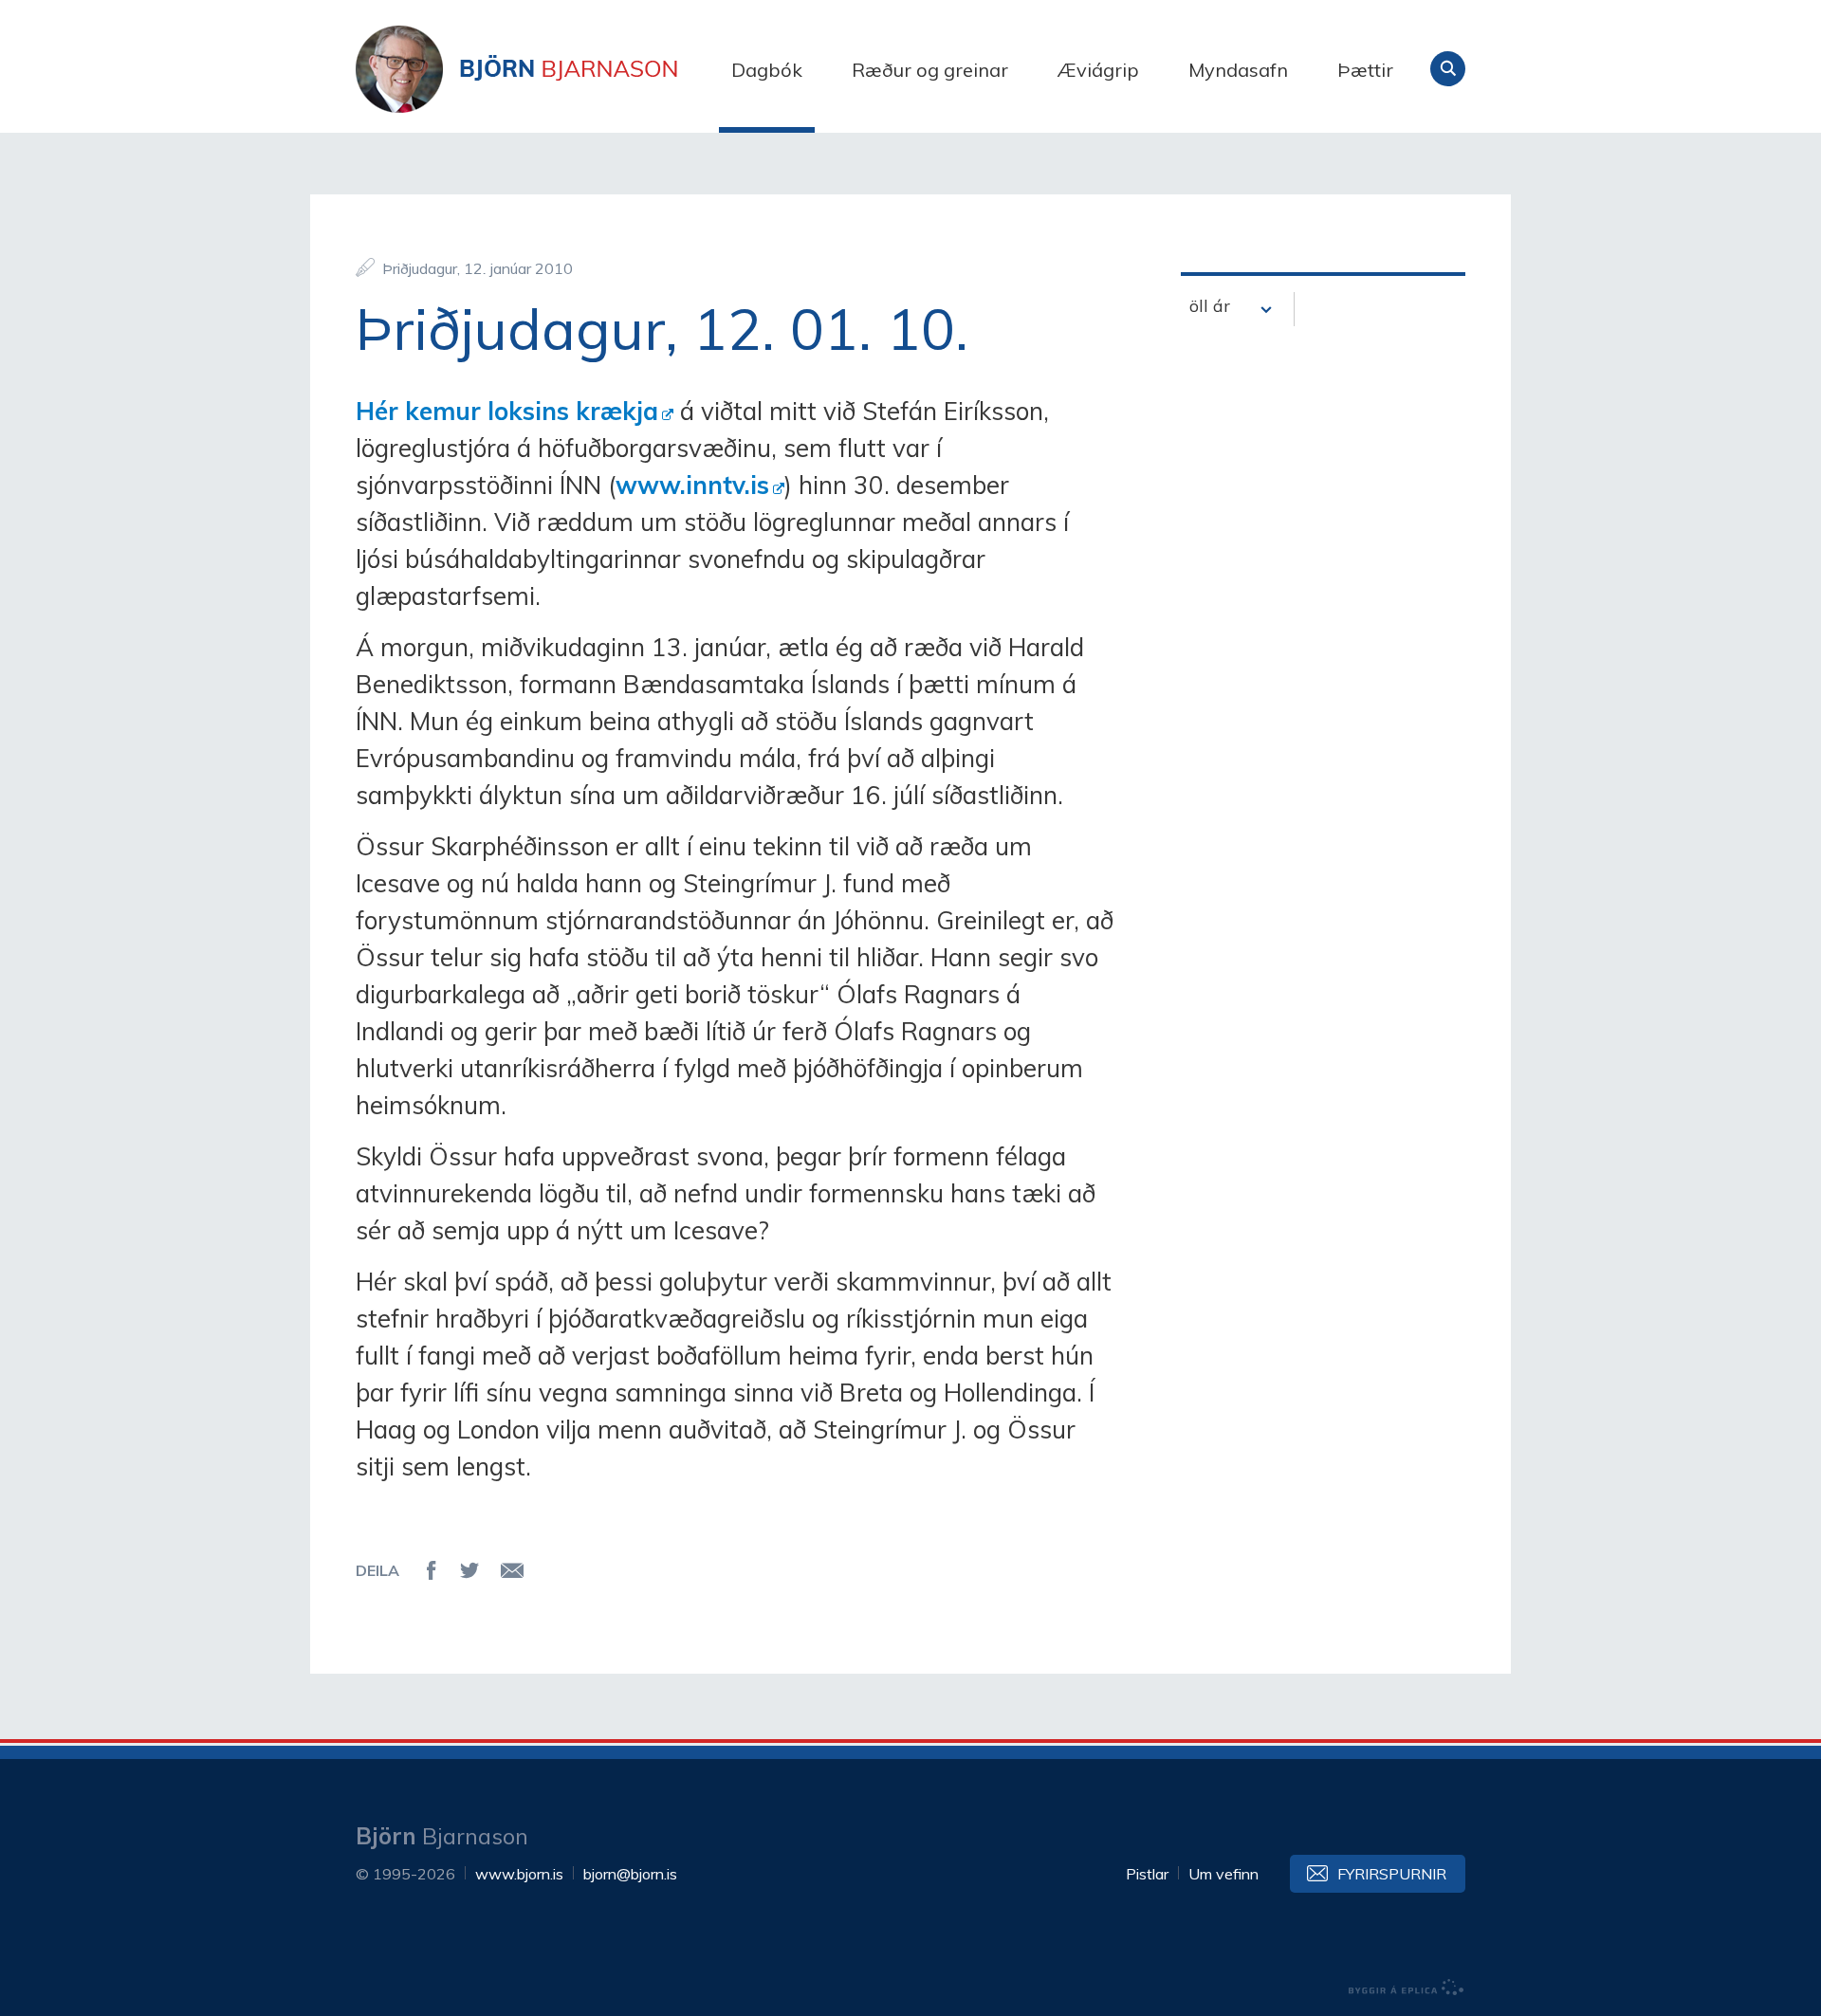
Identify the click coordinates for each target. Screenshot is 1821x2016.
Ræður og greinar (930, 70)
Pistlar (1147, 1874)
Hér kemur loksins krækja (507, 411)
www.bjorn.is (519, 1874)
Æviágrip (1098, 70)
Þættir (1365, 70)
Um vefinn (1223, 1874)
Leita (1448, 69)
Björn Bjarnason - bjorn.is (545, 69)
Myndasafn (1238, 70)
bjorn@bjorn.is (630, 1874)
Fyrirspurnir (1392, 1874)
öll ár (1210, 306)
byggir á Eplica (1407, 1988)
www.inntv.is (692, 485)
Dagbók (767, 70)
